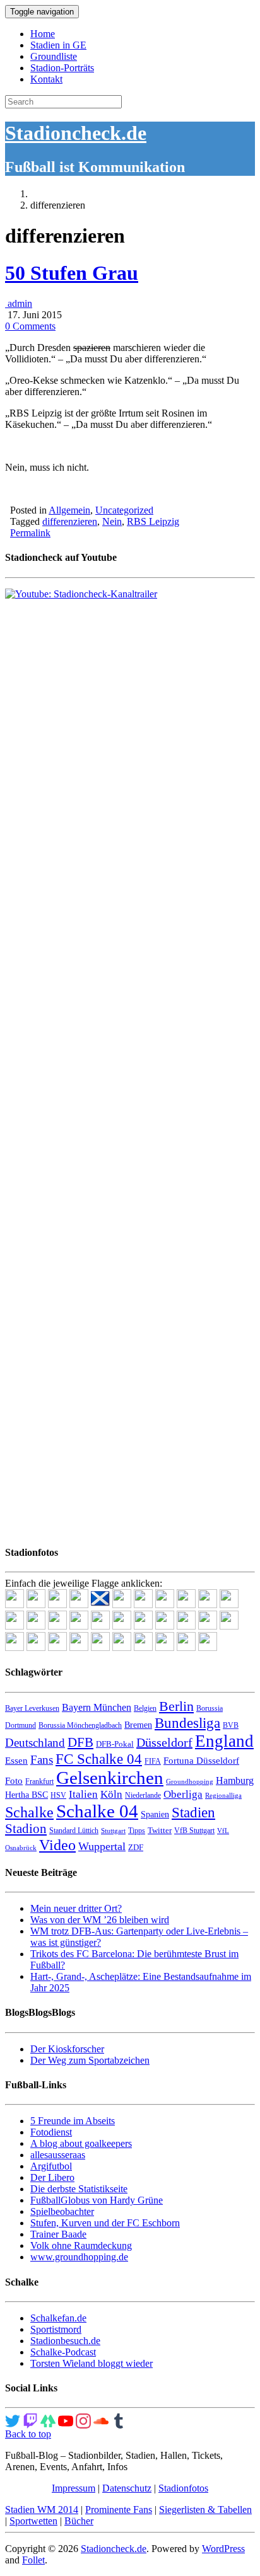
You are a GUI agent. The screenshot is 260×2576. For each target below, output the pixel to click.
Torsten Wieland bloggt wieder (92, 2363)
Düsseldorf (164, 1742)
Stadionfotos (183, 2488)
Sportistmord (56, 2329)
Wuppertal (102, 1846)
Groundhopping (190, 1782)
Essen (16, 1761)
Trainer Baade (58, 2234)
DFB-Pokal (115, 1744)
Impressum (74, 2488)
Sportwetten (33, 2521)
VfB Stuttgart (194, 1831)
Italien (83, 1794)
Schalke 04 (97, 1811)
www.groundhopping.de (79, 2257)
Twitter (160, 1830)
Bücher (79, 2521)
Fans (42, 1760)
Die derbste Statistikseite (79, 2189)
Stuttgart (113, 1831)
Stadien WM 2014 (42, 2510)
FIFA (153, 1761)
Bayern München (97, 1707)
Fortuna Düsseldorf (201, 1761)
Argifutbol (51, 2166)
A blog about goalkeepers (81, 2143)
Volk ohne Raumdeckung (81, 2245)
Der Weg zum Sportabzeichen (90, 2060)
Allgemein (69, 510)
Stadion (26, 1829)
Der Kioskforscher (67, 2049)
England (224, 1741)
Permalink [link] (30, 533)
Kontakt (46, 79)
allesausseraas (58, 2155)
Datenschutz (127, 2488)
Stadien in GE (58, 45)
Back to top (28, 2434)
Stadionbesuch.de (65, 2341)
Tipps (137, 1831)
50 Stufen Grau (72, 273)
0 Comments (30, 326)
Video (57, 1845)
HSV (58, 1795)
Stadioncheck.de (76, 133)
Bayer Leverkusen (32, 1708)
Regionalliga (223, 1796)
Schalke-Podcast (63, 2352)
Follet (33, 2560)
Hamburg (235, 1780)
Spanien (155, 1814)
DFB (80, 1742)
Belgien (145, 1708)
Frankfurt (39, 1781)
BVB (231, 1725)
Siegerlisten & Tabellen (205, 2510)
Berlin (176, 1706)
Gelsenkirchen (110, 1778)
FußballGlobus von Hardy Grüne (97, 2200)
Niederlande (143, 1795)
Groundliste (54, 56)
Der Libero (52, 2177)
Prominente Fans (119, 2510)
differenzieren (70, 521)
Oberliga (183, 1794)
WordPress (223, 2549)
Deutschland (35, 1743)
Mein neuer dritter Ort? (76, 1908)
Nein (112, 521)
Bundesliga (187, 1723)
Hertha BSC (27, 1795)
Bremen (138, 1725)
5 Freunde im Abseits (73, 2121)
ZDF (136, 1847)
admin (19, 303)
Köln (111, 1794)
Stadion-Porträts (62, 68)
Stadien (193, 1812)
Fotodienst (51, 2132)
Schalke (29, 1812)
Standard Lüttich (74, 1831)
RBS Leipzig (153, 521)
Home (43, 34)
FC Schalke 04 (99, 1759)
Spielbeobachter (62, 2211)
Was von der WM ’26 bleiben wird (100, 1920)
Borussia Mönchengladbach (80, 1725)
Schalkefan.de (58, 2318)
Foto (14, 1781)
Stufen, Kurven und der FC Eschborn (105, 2223)
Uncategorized (124, 510)
